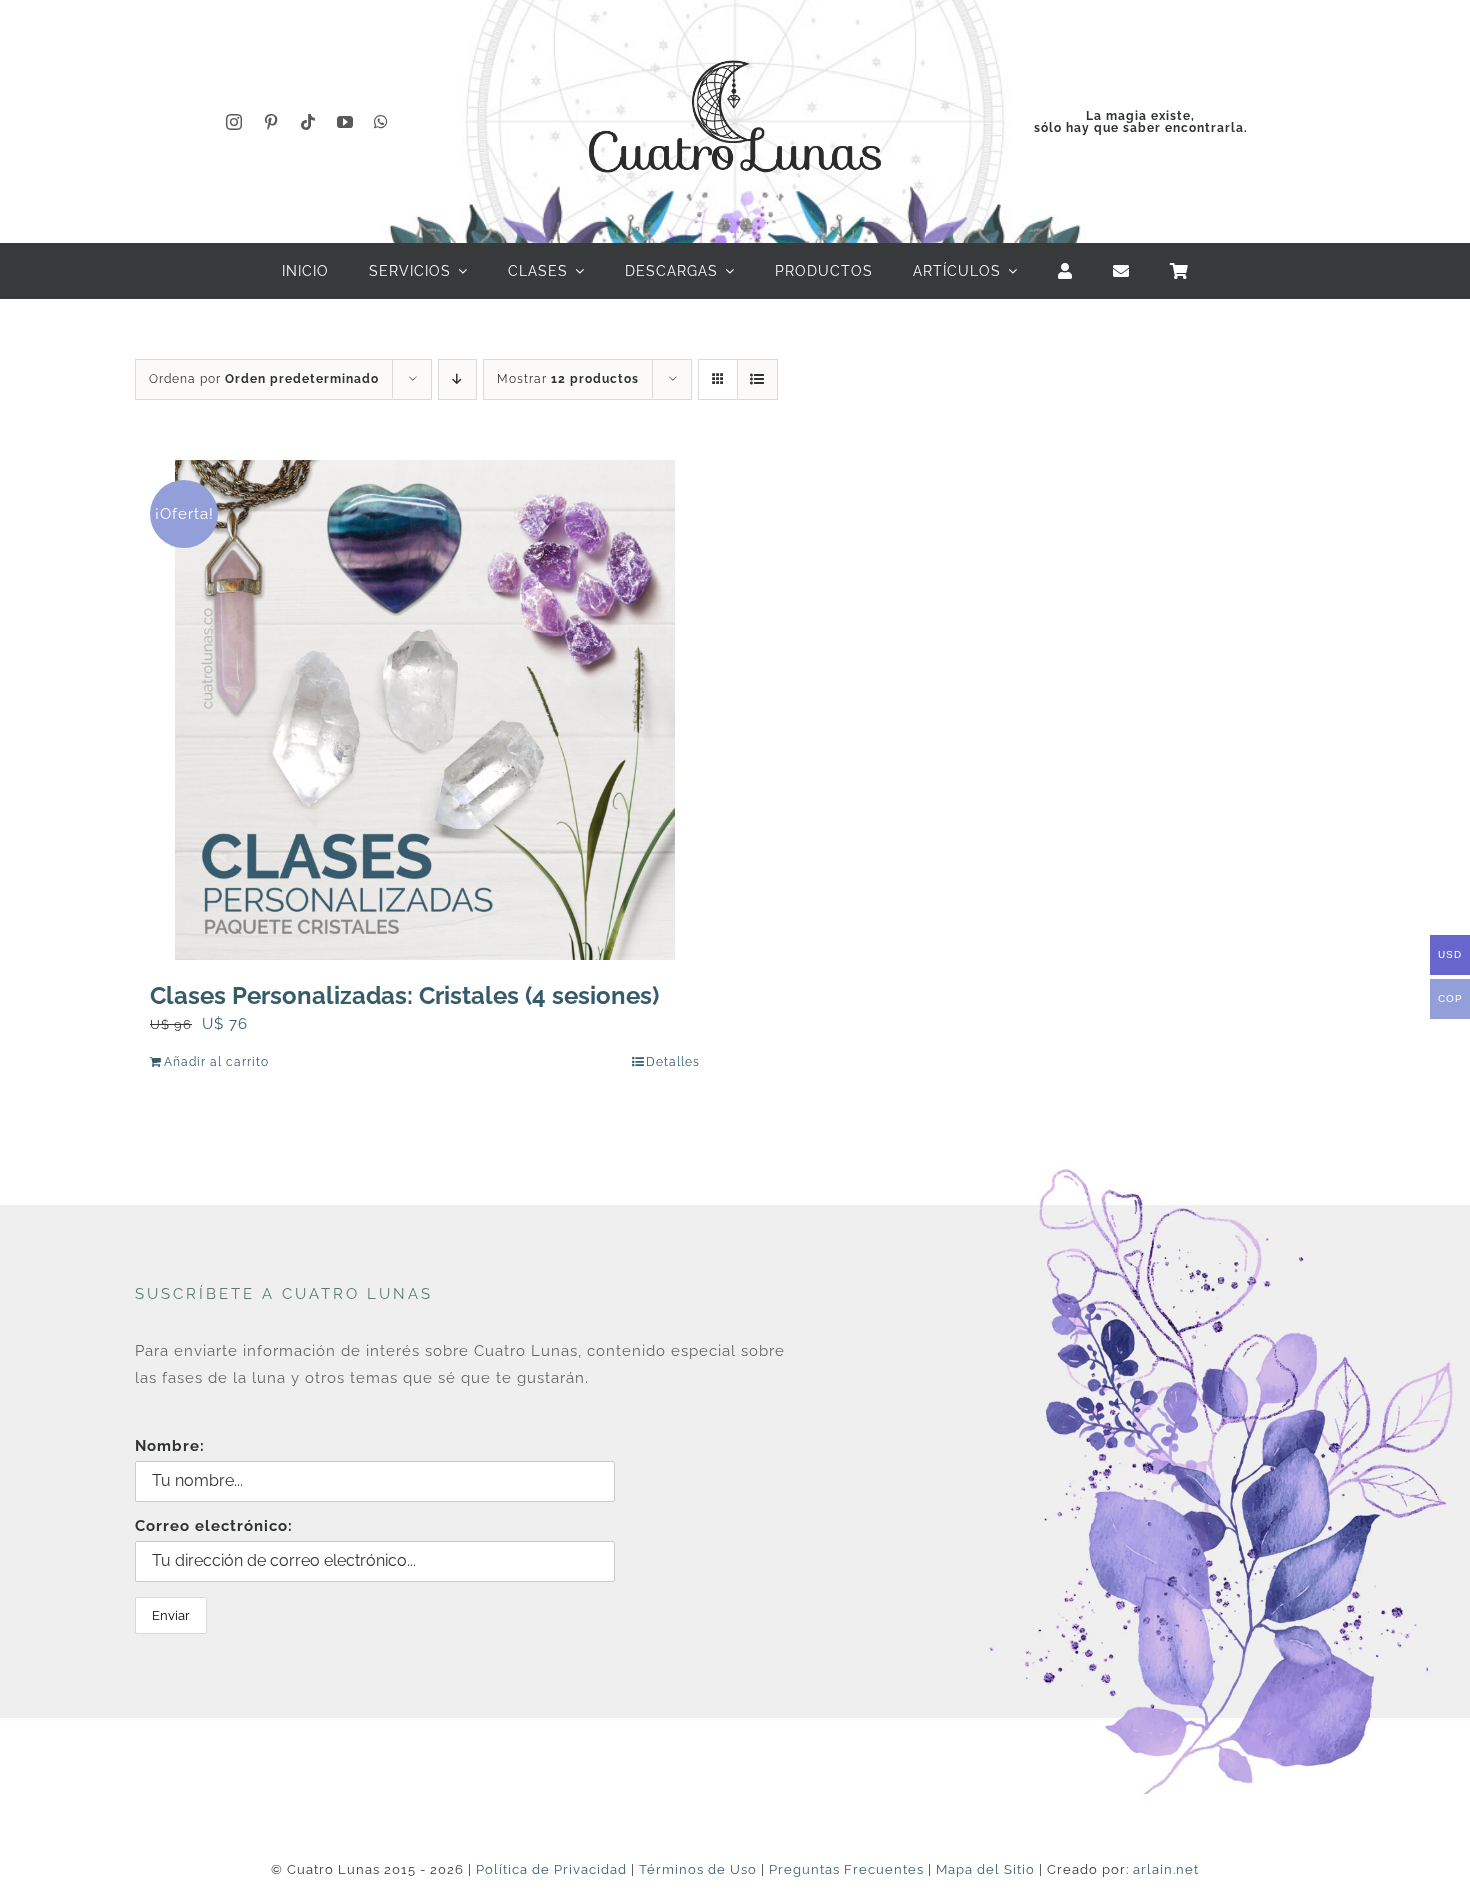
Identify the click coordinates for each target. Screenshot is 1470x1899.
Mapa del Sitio (985, 1869)
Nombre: (170, 1446)
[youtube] (345, 122)
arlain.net (1166, 1869)
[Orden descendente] (457, 379)
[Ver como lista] (757, 379)
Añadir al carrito (216, 1062)
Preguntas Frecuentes (846, 1869)
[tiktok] (308, 122)
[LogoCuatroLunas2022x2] (735, 42)
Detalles (673, 1062)
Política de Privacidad (551, 1869)
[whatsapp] (381, 122)
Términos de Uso (698, 1869)
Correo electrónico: (214, 1526)
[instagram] (234, 122)
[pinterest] (271, 122)
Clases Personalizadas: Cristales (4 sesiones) (404, 995)
